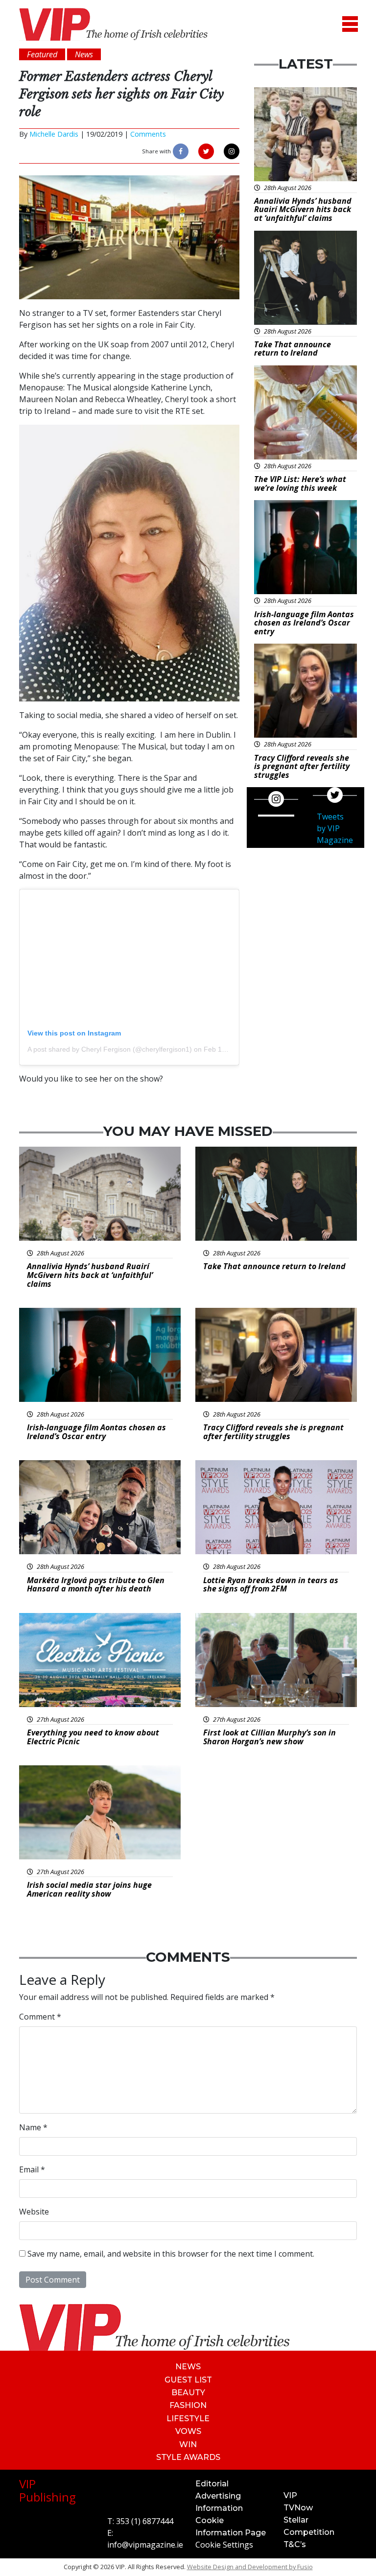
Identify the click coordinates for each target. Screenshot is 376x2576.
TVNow (298, 2508)
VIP (290, 2495)
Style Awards (188, 2457)
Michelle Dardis (54, 134)
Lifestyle (188, 2419)
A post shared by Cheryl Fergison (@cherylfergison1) (110, 1049)
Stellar (296, 2520)
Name (33, 2127)
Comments (148, 134)
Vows (188, 2431)
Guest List (188, 2380)
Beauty (188, 2393)
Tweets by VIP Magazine (335, 828)
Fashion (188, 2405)
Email (32, 2169)
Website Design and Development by (250, 2567)
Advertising (218, 2496)
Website (34, 2212)
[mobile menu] (350, 24)
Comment (40, 2017)
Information (219, 2508)
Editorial (212, 2484)
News (188, 2367)
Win (188, 2444)
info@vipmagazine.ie (145, 2545)
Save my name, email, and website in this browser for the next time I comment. (171, 2254)
